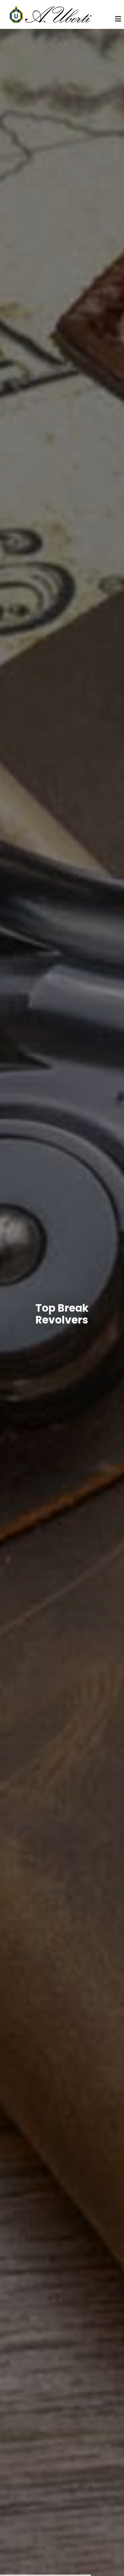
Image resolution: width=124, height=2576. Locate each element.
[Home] (49, 14)
